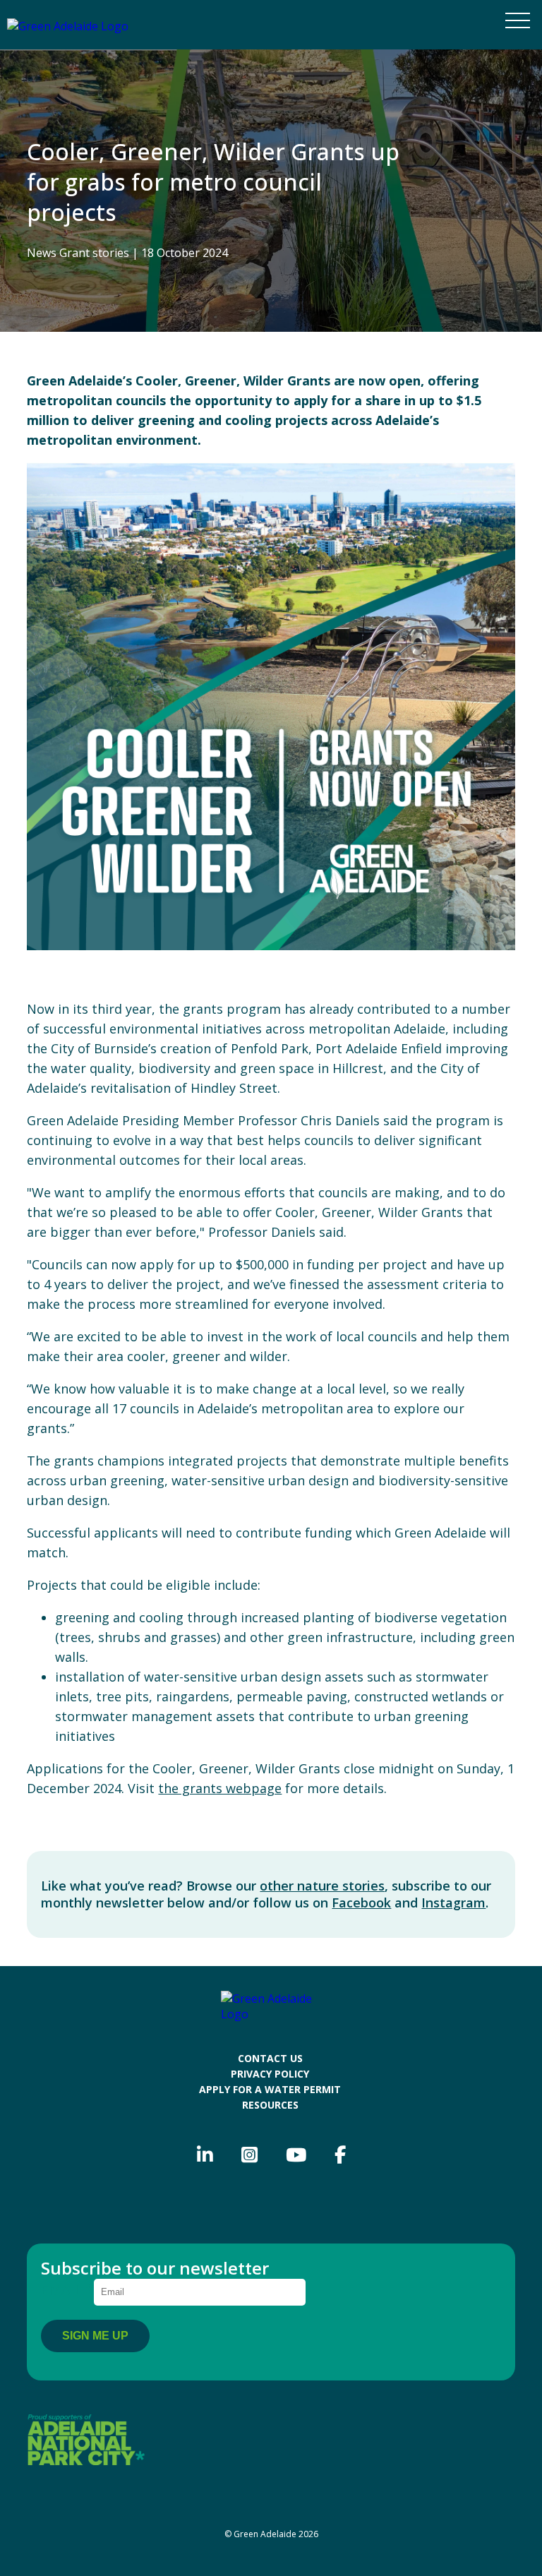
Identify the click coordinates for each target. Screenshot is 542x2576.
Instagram (453, 1903)
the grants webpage (220, 1788)
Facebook (361, 1903)
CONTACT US (270, 2058)
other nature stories (322, 1886)
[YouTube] (296, 2155)
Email (67, 2290)
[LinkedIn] (205, 2155)
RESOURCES (270, 2105)
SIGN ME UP (95, 2336)
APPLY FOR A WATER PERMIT (270, 2089)
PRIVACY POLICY (270, 2074)
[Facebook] (340, 2155)
